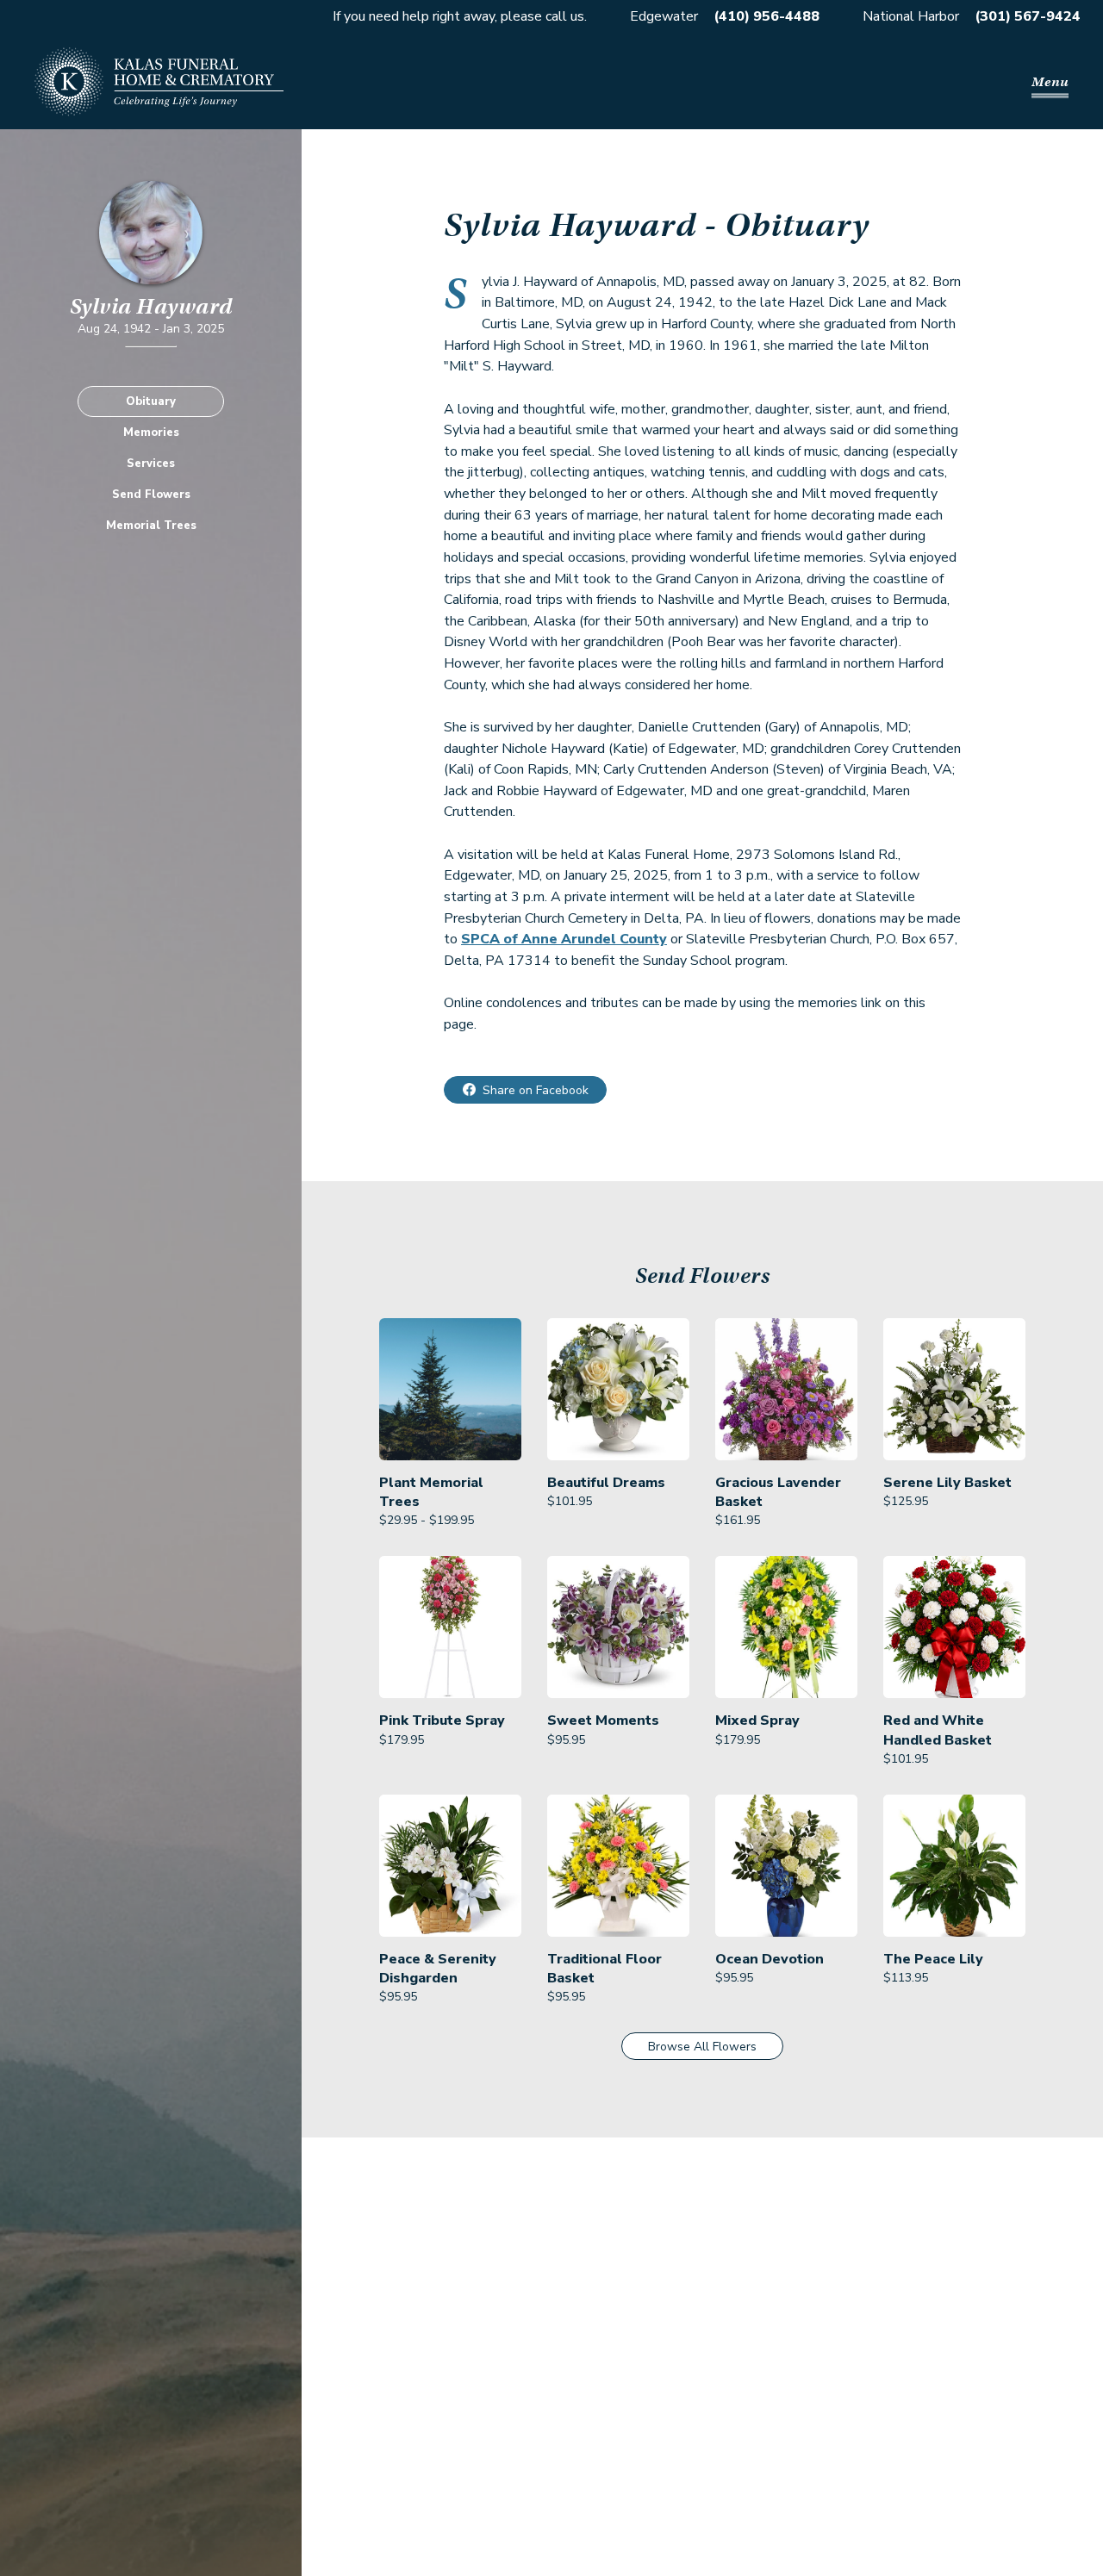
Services (151, 464)
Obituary (151, 401)
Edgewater (664, 16)
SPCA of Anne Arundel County (564, 939)
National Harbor (911, 16)
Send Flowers (151, 495)
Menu (1050, 82)
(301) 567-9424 (1028, 16)
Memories (151, 432)
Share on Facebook (536, 1090)
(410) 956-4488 (766, 16)
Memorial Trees (151, 526)
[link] (450, 1424)
